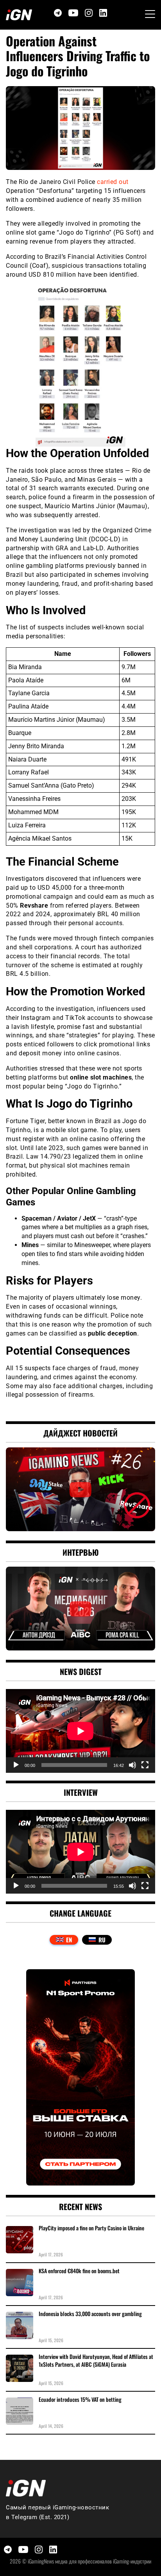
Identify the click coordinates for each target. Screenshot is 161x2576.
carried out (113, 182)
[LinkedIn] (103, 13)
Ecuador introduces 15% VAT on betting (80, 2399)
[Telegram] (58, 13)
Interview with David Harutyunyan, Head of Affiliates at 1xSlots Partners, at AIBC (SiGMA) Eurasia (96, 2360)
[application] (80, 1731)
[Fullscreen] (145, 1765)
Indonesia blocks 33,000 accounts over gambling (90, 2314)
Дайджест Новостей (80, 1433)
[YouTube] (73, 13)
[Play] (16, 1765)
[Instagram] (89, 13)
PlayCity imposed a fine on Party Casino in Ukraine (91, 2228)
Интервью (81, 1552)
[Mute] (132, 1765)
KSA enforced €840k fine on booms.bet (79, 2271)
